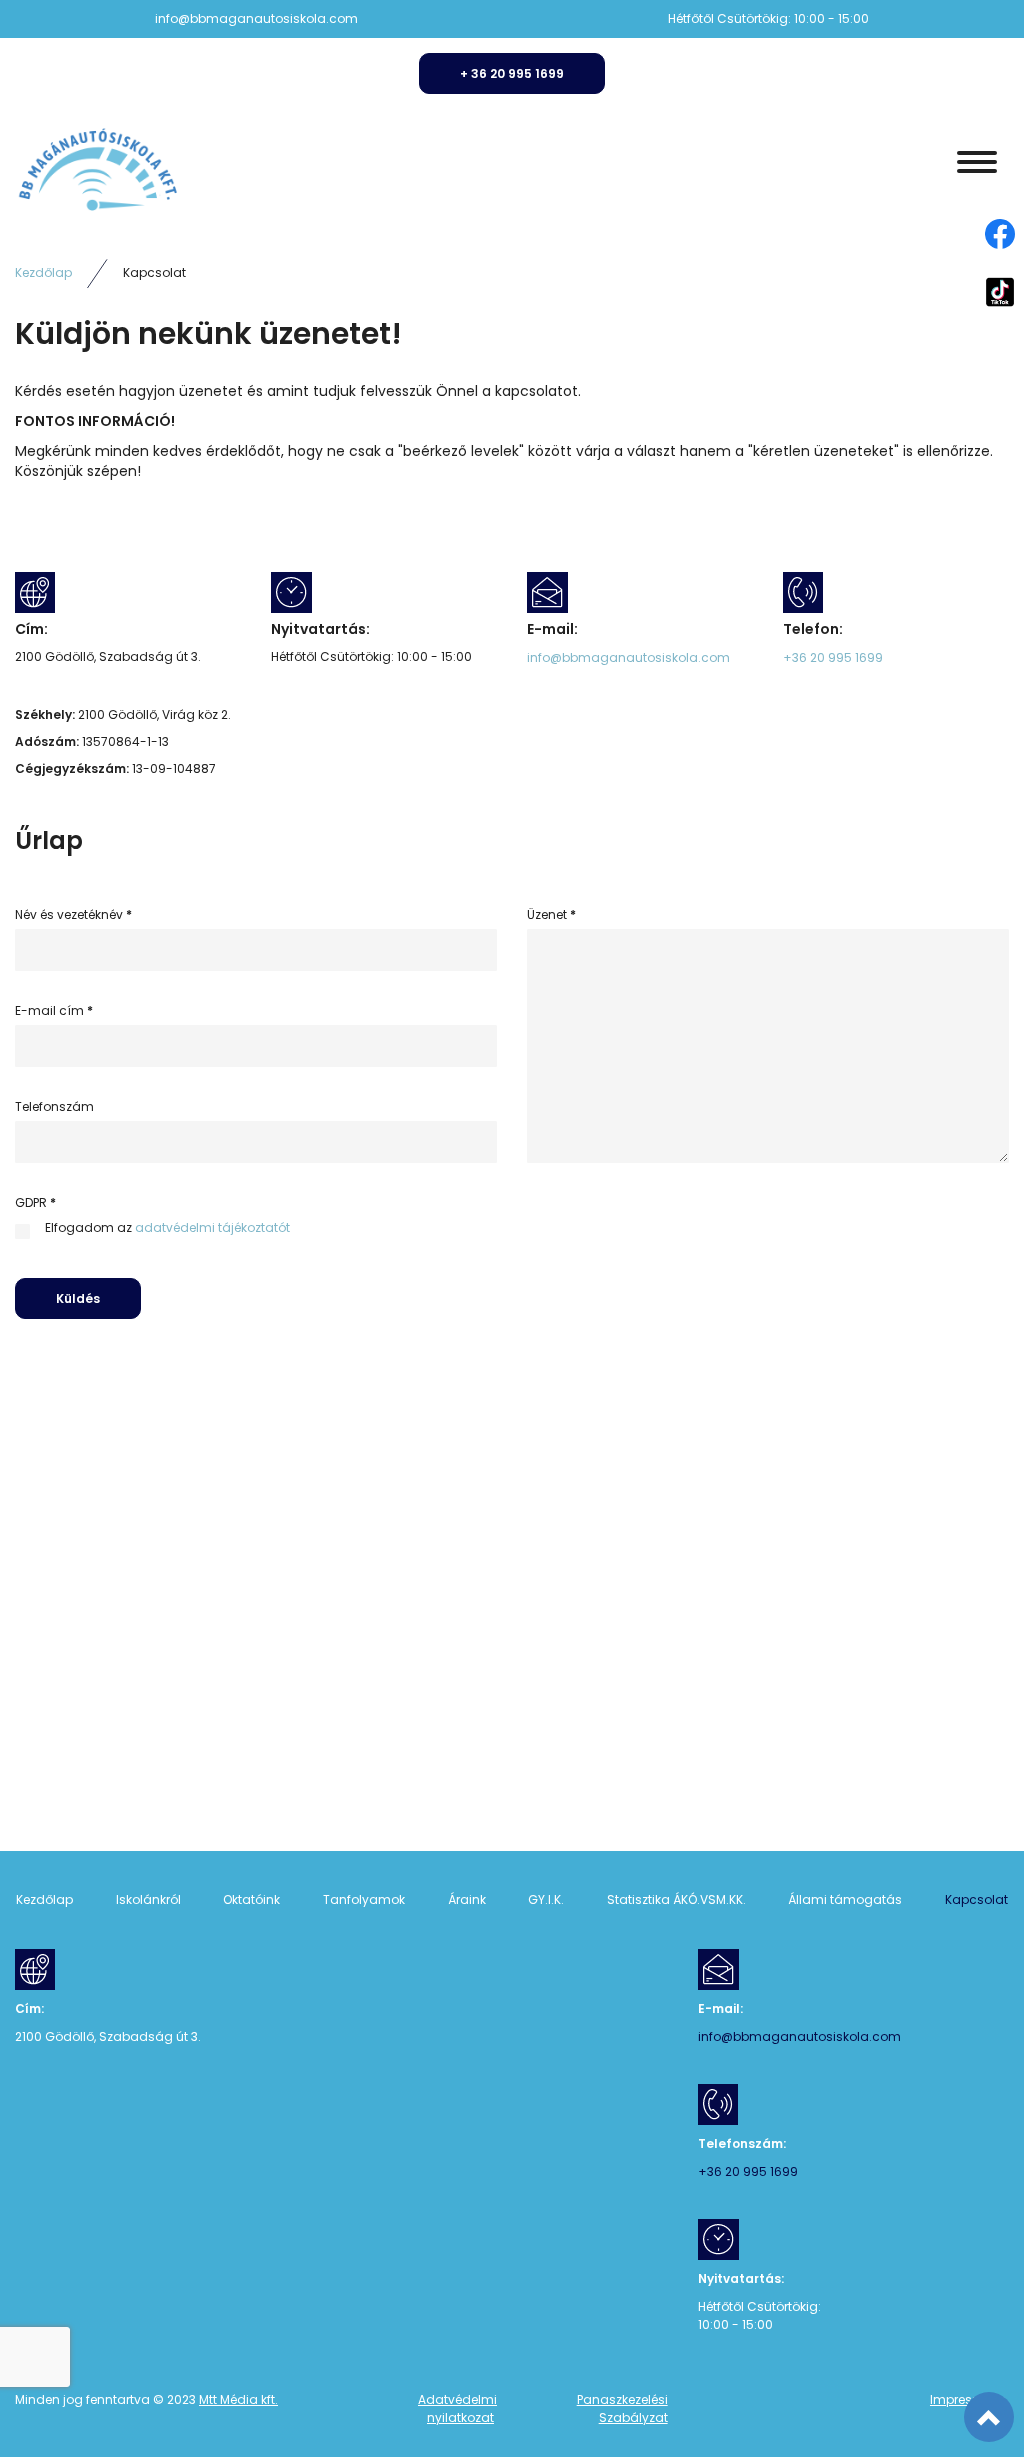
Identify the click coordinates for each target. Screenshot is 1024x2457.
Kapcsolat (976, 1900)
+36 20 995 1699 (833, 658)
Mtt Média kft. (238, 2400)
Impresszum (968, 2400)
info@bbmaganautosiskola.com (256, 19)
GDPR (35, 1203)
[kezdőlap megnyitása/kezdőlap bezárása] (977, 162)
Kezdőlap (43, 273)
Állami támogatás (845, 1900)
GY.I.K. (546, 1900)
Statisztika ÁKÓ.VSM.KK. (676, 1900)
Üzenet (551, 915)
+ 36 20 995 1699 (512, 74)
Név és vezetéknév (73, 915)
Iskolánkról (148, 1900)
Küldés (78, 1299)
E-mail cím (54, 1011)
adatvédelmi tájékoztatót (212, 1228)
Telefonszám (54, 1107)
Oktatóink (251, 1900)
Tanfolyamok (364, 1900)
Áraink (467, 1900)
